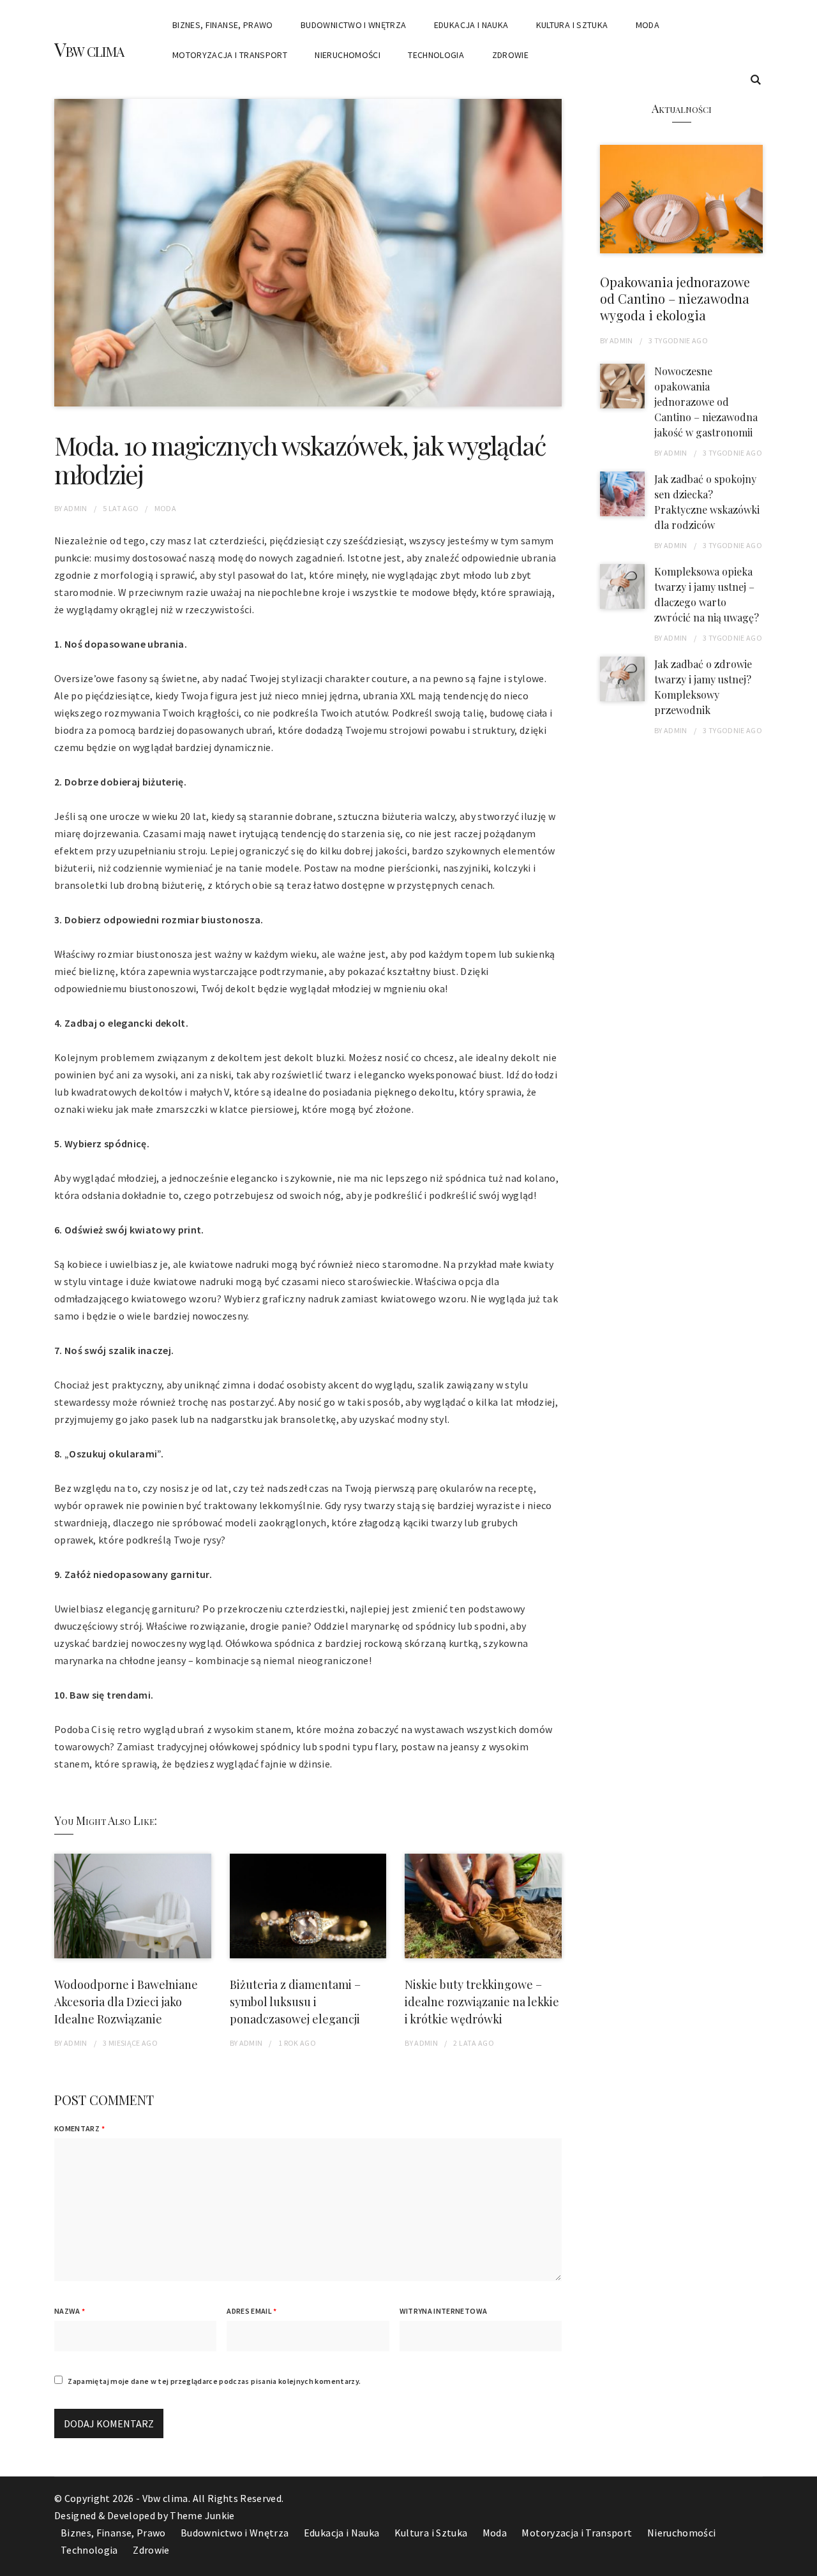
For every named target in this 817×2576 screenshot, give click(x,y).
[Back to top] (804, 2563)
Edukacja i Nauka (471, 25)
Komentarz (79, 2128)
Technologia (436, 55)
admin (76, 508)
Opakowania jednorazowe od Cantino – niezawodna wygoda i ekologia (675, 298)
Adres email (252, 2311)
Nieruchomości (348, 55)
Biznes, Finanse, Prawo (223, 25)
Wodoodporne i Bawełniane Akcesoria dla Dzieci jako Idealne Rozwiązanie (126, 2002)
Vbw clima (89, 49)
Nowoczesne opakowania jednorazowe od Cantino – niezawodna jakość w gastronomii (706, 402)
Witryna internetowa (444, 2311)
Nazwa (70, 2311)
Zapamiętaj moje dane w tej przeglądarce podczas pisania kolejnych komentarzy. (214, 2381)
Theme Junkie (202, 2515)
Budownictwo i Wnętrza (353, 25)
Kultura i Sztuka (572, 25)
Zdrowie (510, 55)
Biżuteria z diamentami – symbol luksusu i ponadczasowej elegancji (295, 2002)
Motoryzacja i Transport (230, 55)
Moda (648, 25)
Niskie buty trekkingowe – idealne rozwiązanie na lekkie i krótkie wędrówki (482, 2002)
